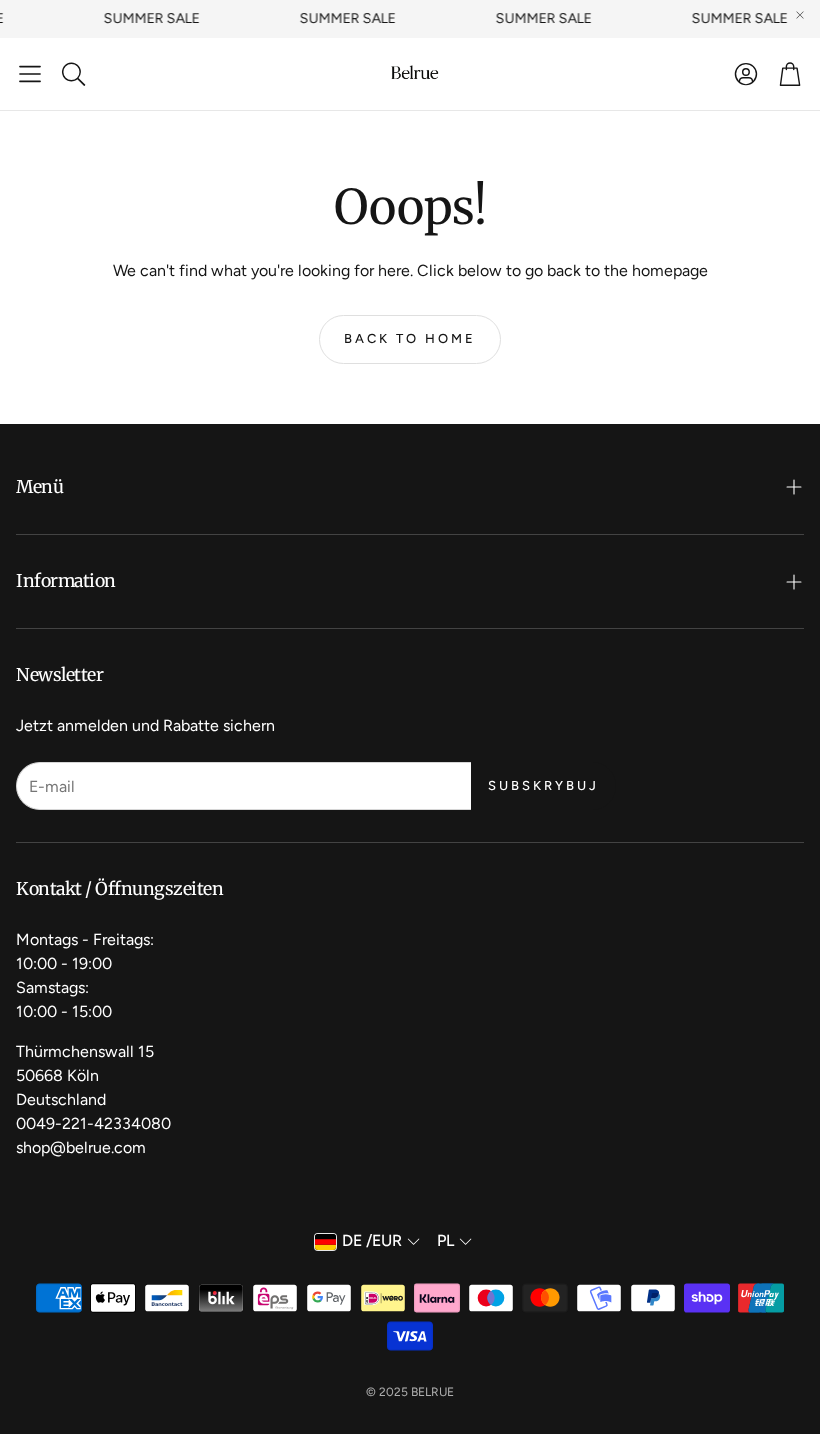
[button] (30, 74)
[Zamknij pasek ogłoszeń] (800, 15)
